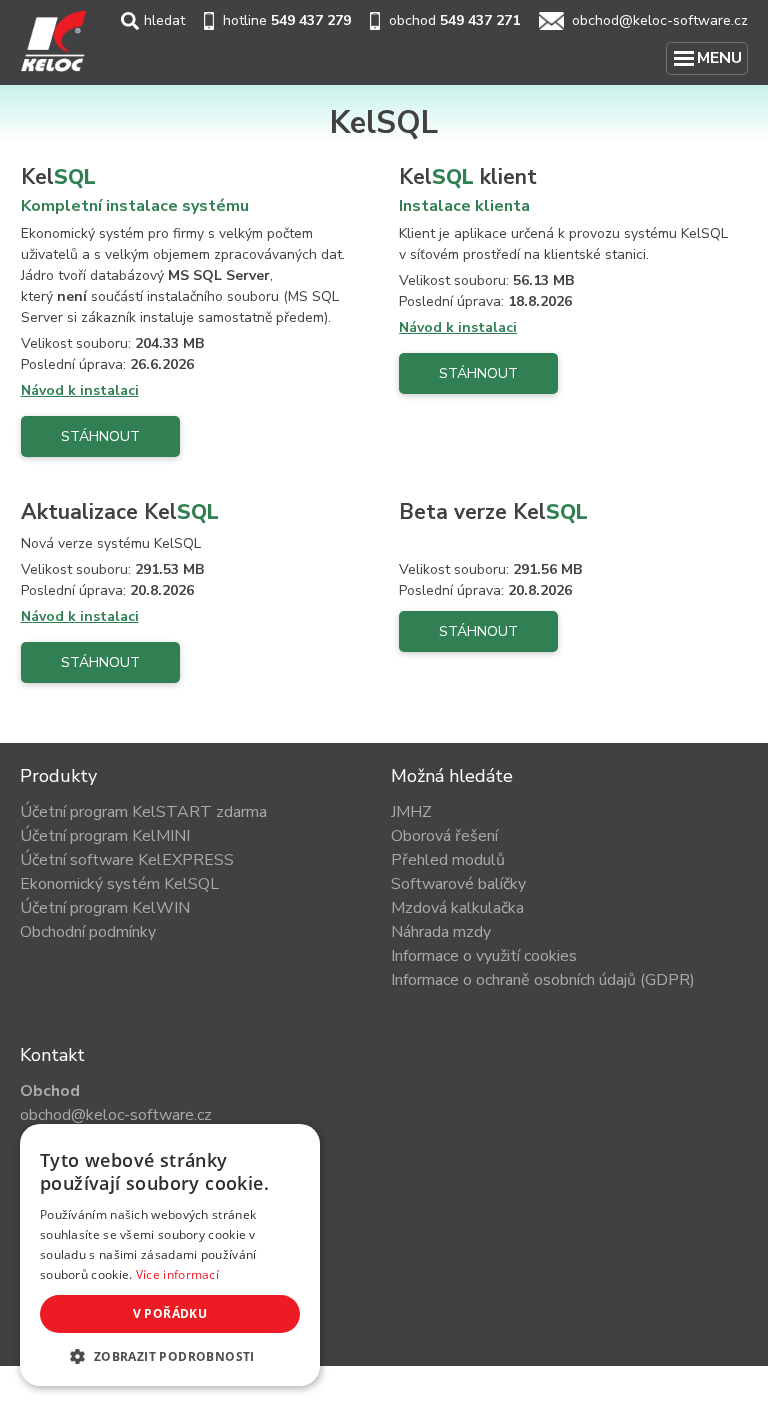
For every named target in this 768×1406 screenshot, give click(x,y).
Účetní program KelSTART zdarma (143, 812)
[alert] (170, 1255)
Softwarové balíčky (458, 884)
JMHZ (411, 812)
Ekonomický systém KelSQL (119, 884)
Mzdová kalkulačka (457, 908)
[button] (170, 1356)
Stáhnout (100, 436)
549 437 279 (311, 20)
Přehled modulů (448, 860)
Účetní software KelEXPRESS (127, 860)
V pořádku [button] (170, 1313)
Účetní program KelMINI (105, 836)
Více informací (177, 1274)
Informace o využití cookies (484, 956)
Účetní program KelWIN (105, 908)
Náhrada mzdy (441, 932)
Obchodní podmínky (88, 932)
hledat (164, 20)
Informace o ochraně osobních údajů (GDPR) (543, 980)
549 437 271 (480, 20)
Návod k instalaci (80, 390)
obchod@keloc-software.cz (660, 20)
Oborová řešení (444, 836)
